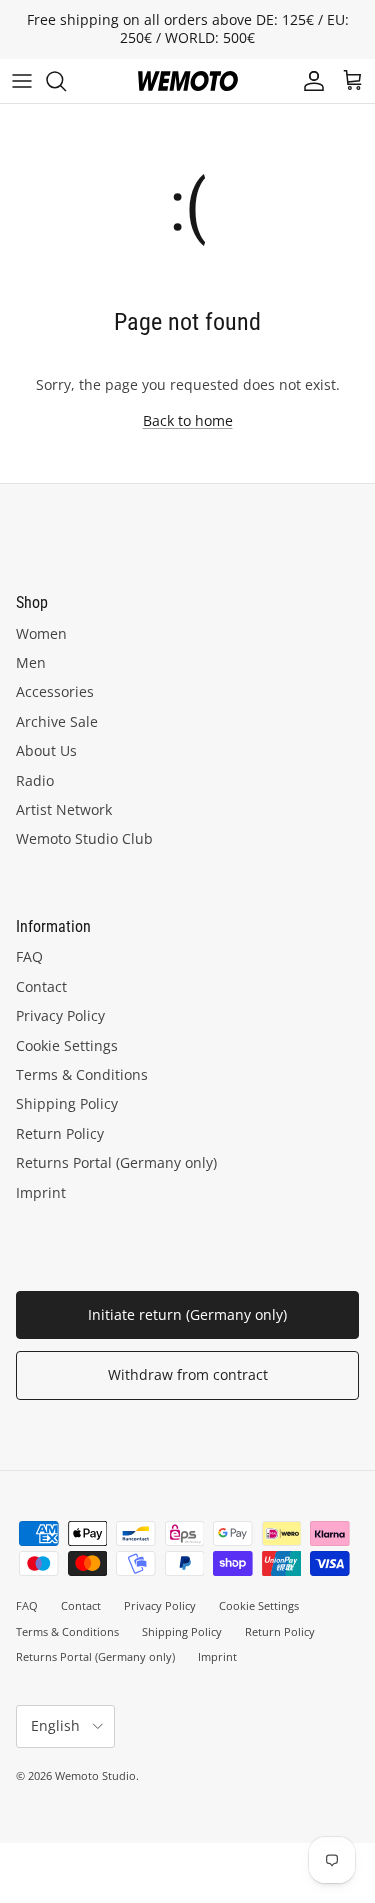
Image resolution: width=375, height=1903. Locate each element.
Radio (35, 780)
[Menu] (22, 81)
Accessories (55, 691)
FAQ (29, 956)
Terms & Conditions (82, 1074)
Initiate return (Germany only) (187, 1314)
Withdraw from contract (188, 1374)
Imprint (41, 1192)
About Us (46, 750)
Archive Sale (57, 721)
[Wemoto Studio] (188, 81)
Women (41, 633)
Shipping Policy (67, 1103)
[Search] (66, 81)
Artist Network (64, 809)
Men (31, 662)
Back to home (188, 420)
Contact (41, 986)
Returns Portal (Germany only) (116, 1162)
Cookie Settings (67, 1045)
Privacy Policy (60, 1015)
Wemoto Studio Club (84, 838)
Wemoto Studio (95, 1775)
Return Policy (60, 1133)
